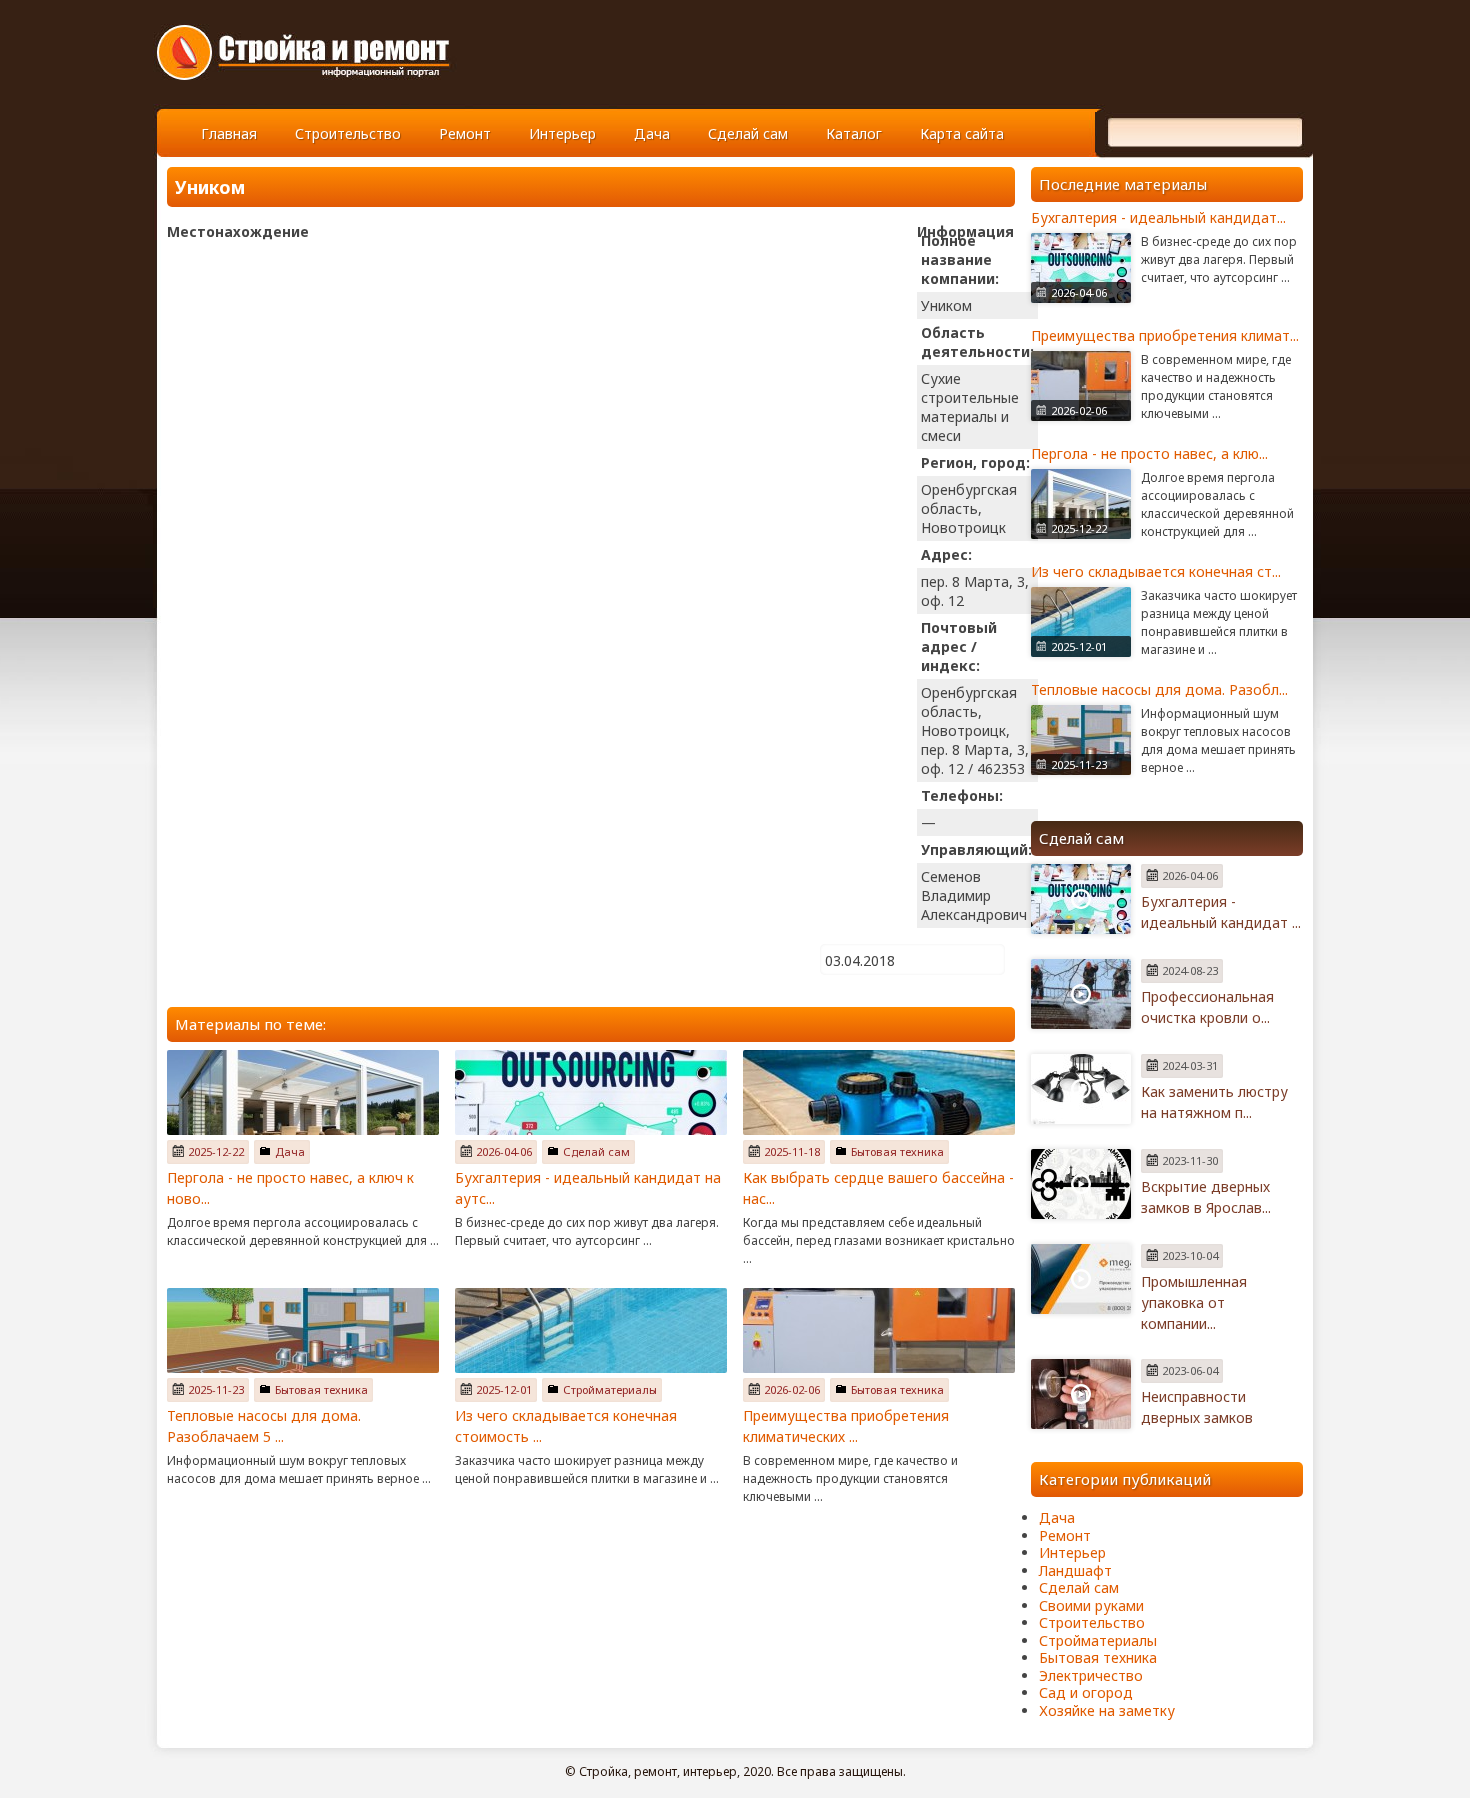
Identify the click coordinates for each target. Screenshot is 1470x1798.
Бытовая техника (897, 1151)
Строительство (348, 133)
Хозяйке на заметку (1107, 1710)
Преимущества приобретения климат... (1165, 335)
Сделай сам (748, 133)
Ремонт (465, 133)
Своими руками (1091, 1605)
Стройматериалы (610, 1389)
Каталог (854, 133)
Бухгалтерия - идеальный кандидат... (1158, 217)
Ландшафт (1075, 1570)
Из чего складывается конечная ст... (1156, 571)
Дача (652, 133)
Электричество (1091, 1675)
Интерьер (562, 133)
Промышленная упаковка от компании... (1194, 1302)
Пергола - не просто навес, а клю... (1149, 453)
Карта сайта (962, 133)
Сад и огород (1086, 1692)
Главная (229, 133)
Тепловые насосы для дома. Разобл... (1159, 689)
